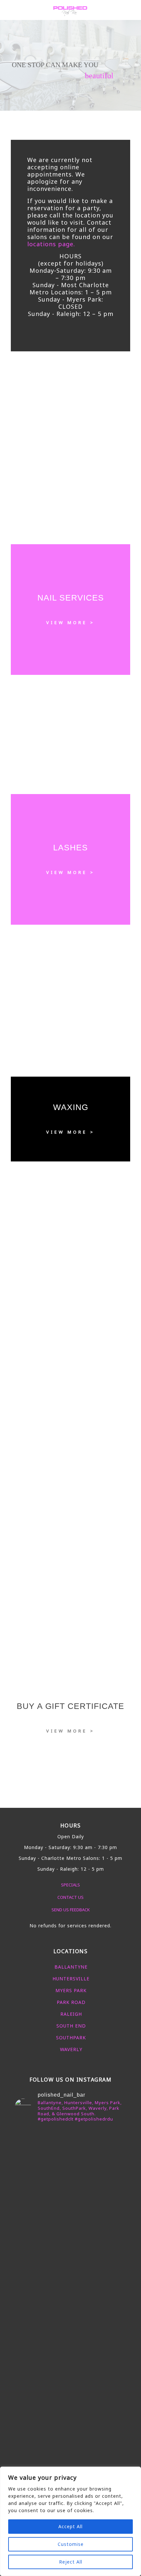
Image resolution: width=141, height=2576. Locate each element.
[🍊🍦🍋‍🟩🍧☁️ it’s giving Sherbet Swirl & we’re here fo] (70, 2246)
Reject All (71, 2562)
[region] (70, 2521)
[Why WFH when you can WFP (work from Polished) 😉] (70, 2224)
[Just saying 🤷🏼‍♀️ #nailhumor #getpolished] (70, 2378)
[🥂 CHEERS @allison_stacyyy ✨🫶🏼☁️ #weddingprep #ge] (70, 2205)
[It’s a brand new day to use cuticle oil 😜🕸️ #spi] (70, 2306)
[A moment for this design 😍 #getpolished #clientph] (70, 2274)
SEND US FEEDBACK (71, 1910)
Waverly (71, 2049)
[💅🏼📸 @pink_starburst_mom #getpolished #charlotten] (70, 2409)
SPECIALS (70, 1885)
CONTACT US (70, 1897)
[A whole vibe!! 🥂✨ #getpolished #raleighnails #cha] (70, 2365)
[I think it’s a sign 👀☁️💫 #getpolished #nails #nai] (70, 2444)
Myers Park (71, 1990)
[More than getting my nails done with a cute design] (70, 2324)
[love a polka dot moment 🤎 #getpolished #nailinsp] (70, 2390)
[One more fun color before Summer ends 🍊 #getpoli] (70, 2186)
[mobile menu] (132, 10)
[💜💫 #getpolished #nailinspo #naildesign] (70, 2261)
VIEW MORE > (70, 622)
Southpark (71, 2038)
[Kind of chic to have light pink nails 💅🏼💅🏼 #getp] (70, 2346)
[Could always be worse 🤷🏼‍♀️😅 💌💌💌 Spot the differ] (70, 2428)
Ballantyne (71, 1967)
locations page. (51, 244)
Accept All (70, 2526)
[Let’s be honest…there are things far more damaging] (70, 2463)
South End (71, 2026)
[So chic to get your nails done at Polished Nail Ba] (70, 2290)
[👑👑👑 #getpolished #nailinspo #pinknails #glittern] (70, 2167)
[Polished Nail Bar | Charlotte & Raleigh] (70, 10)
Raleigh (71, 2014)
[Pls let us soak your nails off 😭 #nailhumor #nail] (70, 2136)
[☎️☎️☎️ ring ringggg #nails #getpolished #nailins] (70, 2152)
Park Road (71, 2002)
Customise (71, 2544)
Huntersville (71, 1979)
